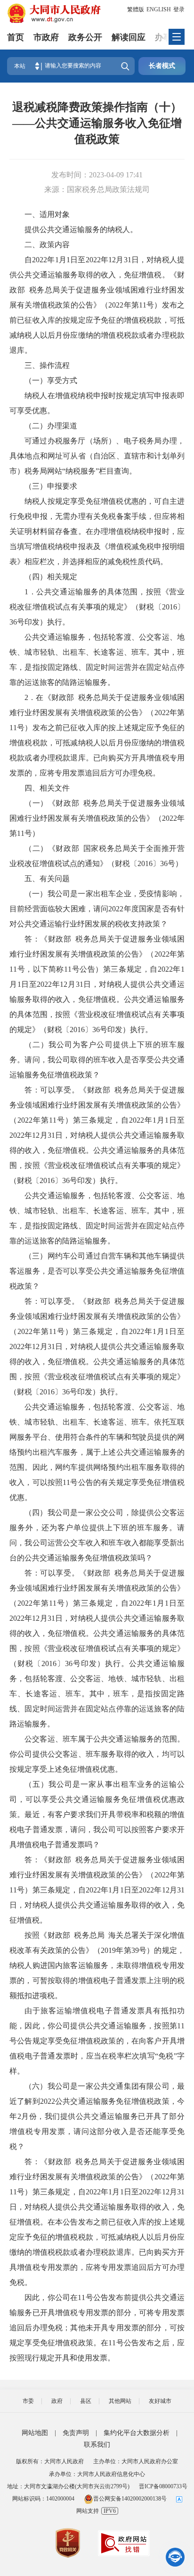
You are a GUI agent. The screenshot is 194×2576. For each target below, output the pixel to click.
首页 (16, 37)
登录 (179, 9)
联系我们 (97, 2445)
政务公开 (85, 37)
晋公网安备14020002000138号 (130, 2499)
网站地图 (35, 2433)
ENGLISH (159, 9)
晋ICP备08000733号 (163, 2486)
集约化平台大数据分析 (137, 2433)
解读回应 (129, 37)
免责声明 (76, 2433)
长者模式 (162, 66)
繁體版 (136, 9)
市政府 (46, 37)
